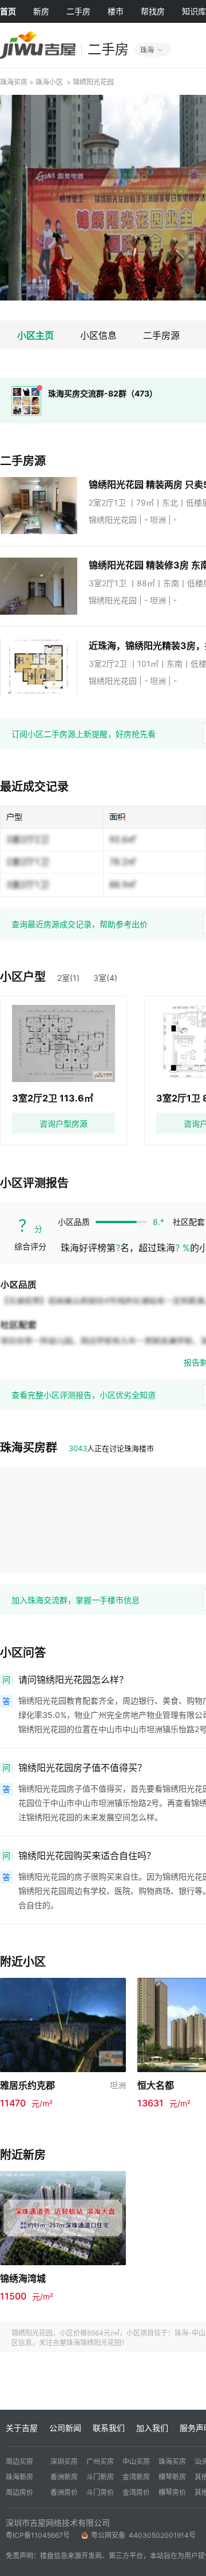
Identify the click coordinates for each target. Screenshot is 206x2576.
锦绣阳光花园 (93, 82)
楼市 (116, 11)
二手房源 (161, 335)
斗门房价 (100, 2492)
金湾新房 (136, 2477)
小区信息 (98, 335)
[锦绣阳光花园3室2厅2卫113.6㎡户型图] (64, 1043)
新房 (41, 11)
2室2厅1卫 (108, 502)
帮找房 (153, 11)
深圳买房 (64, 2461)
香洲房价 (64, 2492)
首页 (8, 11)
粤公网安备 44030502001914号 (144, 2535)
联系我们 (109, 2428)
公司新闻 (65, 2428)
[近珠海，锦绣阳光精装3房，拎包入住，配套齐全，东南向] (44, 667)
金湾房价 (136, 2492)
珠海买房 (14, 82)
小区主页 (35, 335)
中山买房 (136, 2461)
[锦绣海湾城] (63, 2217)
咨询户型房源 (64, 1123)
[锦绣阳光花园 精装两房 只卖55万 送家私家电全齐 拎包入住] (44, 506)
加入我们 (152, 2428)
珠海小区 (49, 82)
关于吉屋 (22, 2428)
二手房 (78, 11)
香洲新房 (64, 2477)
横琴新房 (172, 2477)
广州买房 (100, 2461)
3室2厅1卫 (109, 583)
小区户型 (23, 977)
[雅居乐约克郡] (63, 2024)
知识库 (194, 11)
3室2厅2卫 (109, 664)
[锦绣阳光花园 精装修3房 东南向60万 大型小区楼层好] (44, 586)
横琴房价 (172, 2492)
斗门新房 (100, 2477)
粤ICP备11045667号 (38, 2535)
